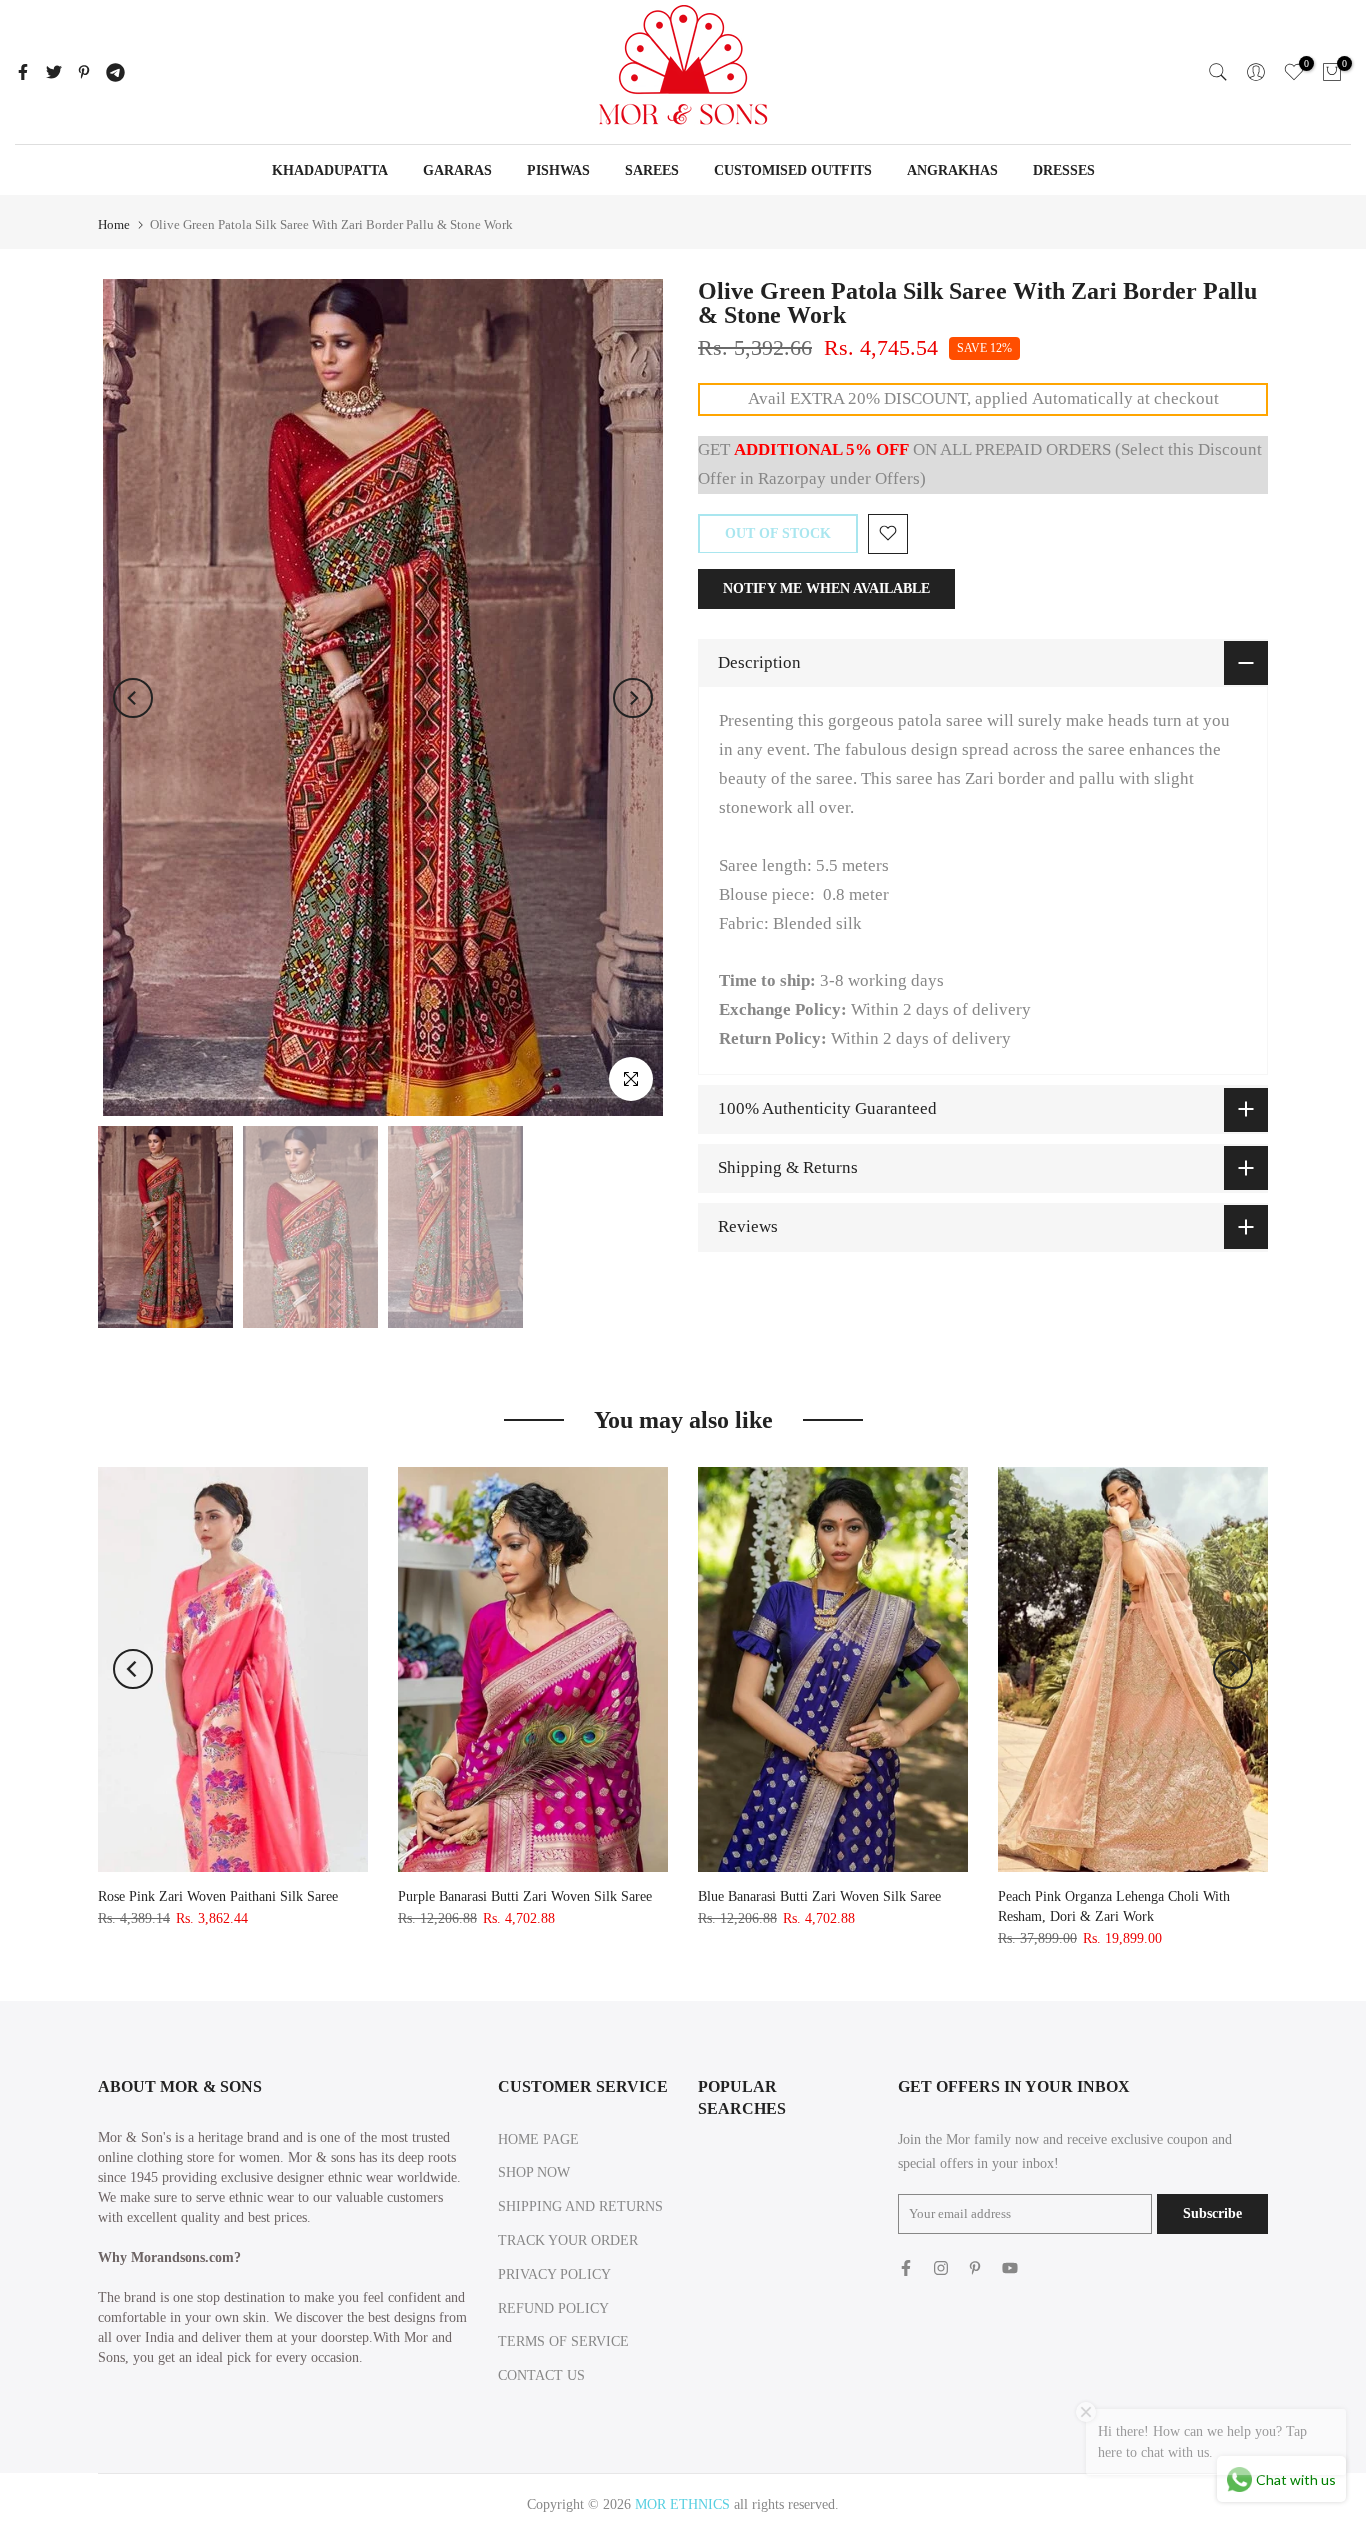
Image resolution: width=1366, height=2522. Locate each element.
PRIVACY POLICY (554, 2274)
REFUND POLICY (553, 2308)
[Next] (633, 698)
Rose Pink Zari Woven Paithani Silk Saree (218, 1896)
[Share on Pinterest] (84, 72)
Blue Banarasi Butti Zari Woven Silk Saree (819, 1896)
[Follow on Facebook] (906, 2268)
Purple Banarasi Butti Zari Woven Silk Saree (525, 1896)
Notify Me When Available (826, 587)
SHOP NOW (534, 2172)
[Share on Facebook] (23, 72)
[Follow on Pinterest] (975, 2268)
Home (114, 224)
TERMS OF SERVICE (563, 2341)
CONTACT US (541, 2375)
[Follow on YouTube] (1010, 2268)
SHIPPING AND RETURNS (580, 2206)
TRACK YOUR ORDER (568, 2240)
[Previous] (133, 698)
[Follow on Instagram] (941, 2268)
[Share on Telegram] (115, 72)
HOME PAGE (538, 2139)
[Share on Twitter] (54, 72)
